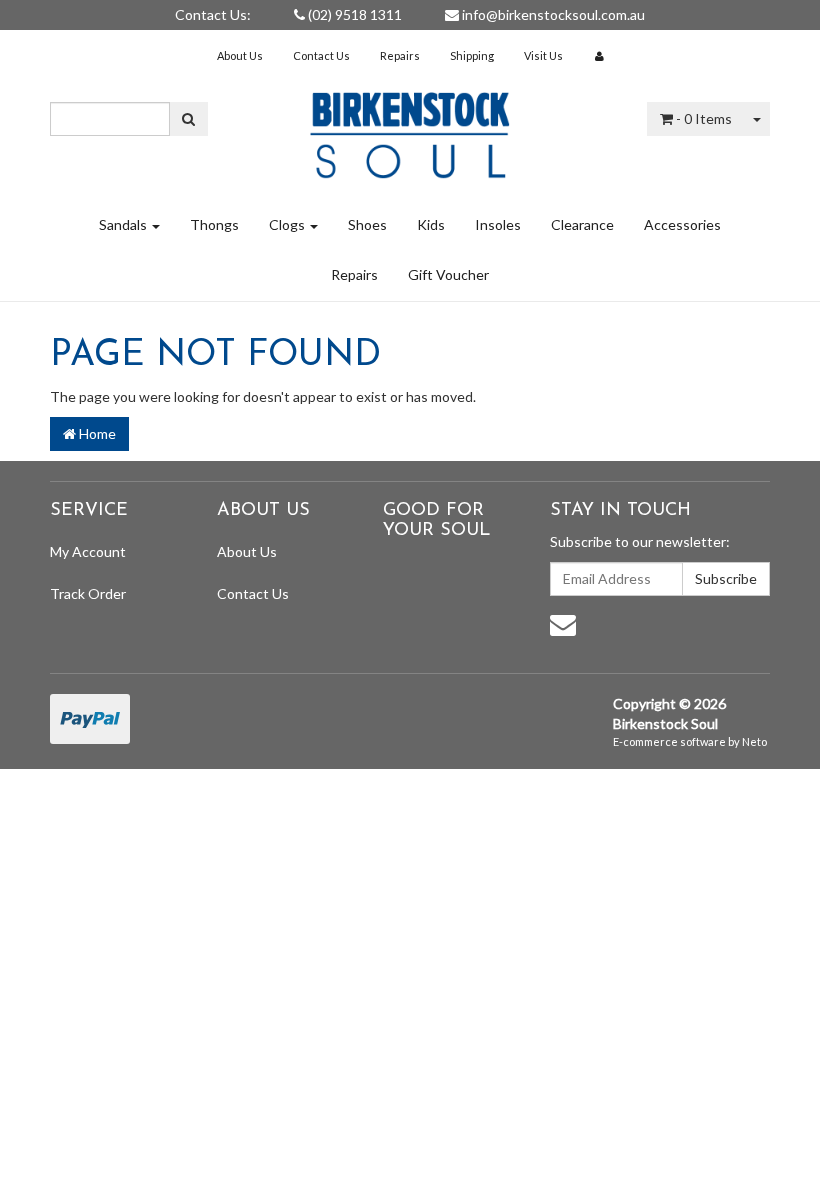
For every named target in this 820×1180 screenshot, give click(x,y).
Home (96, 433)
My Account (88, 551)
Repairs (400, 55)
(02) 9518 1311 (353, 14)
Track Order (88, 593)
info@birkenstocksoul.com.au (552, 14)
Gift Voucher (448, 274)
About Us (240, 55)
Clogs (288, 224)
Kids (431, 224)
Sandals (124, 224)
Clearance (582, 224)
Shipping (472, 55)
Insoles (498, 224)
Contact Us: (213, 14)
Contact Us (321, 55)
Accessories (682, 224)
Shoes (367, 224)
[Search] (188, 119)
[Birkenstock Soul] (410, 128)
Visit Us (543, 55)
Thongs (214, 224)
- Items (704, 118)
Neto (754, 741)
